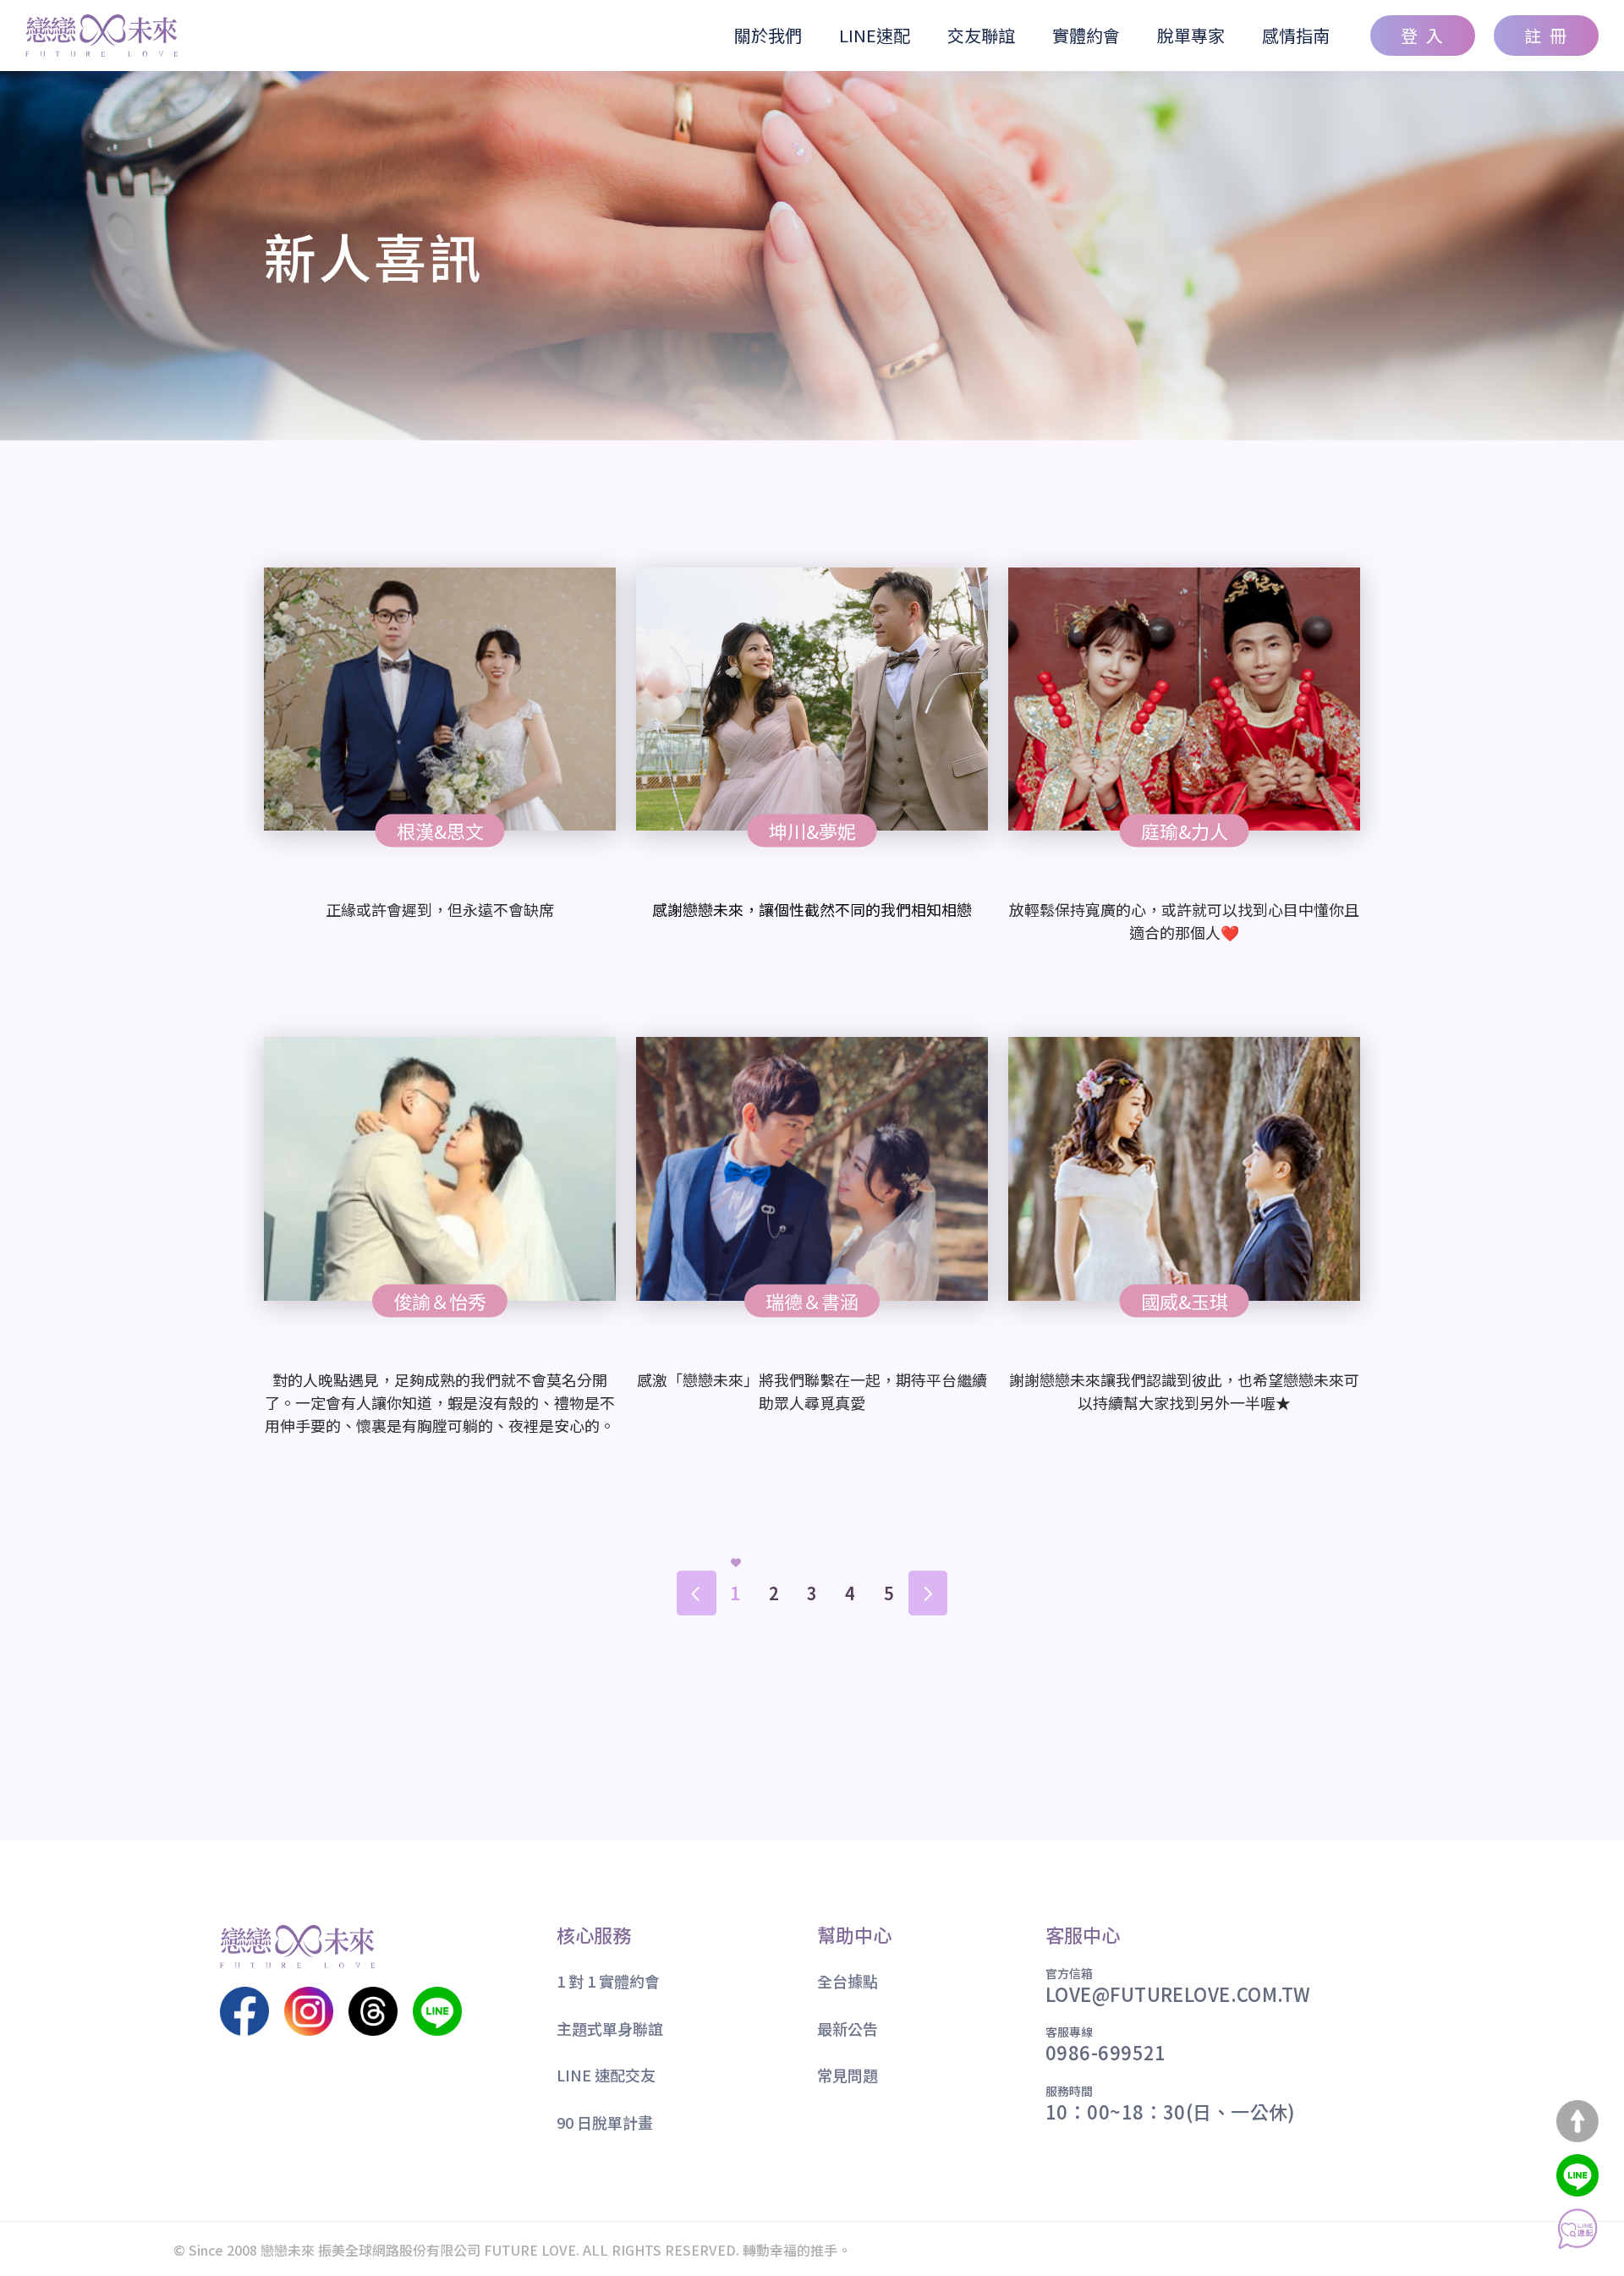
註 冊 (1547, 35)
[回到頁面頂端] (1577, 2121)
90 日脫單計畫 (605, 2123)
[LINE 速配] (1577, 2229)
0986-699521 (1106, 2052)
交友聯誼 (981, 35)
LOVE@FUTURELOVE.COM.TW (1178, 1994)
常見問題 (848, 2076)
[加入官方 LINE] (1577, 2175)
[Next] (927, 1593)
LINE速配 (875, 35)
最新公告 (848, 2029)
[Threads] (373, 2011)
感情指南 (1296, 35)
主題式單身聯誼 (610, 2029)
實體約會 (1086, 35)
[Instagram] (309, 2011)
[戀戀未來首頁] (102, 36)
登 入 (1423, 35)
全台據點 (848, 1982)
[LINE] (437, 2011)
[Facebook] (244, 2011)
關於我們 (768, 35)
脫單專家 (1191, 35)
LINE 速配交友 (606, 2076)
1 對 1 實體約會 (608, 1982)
